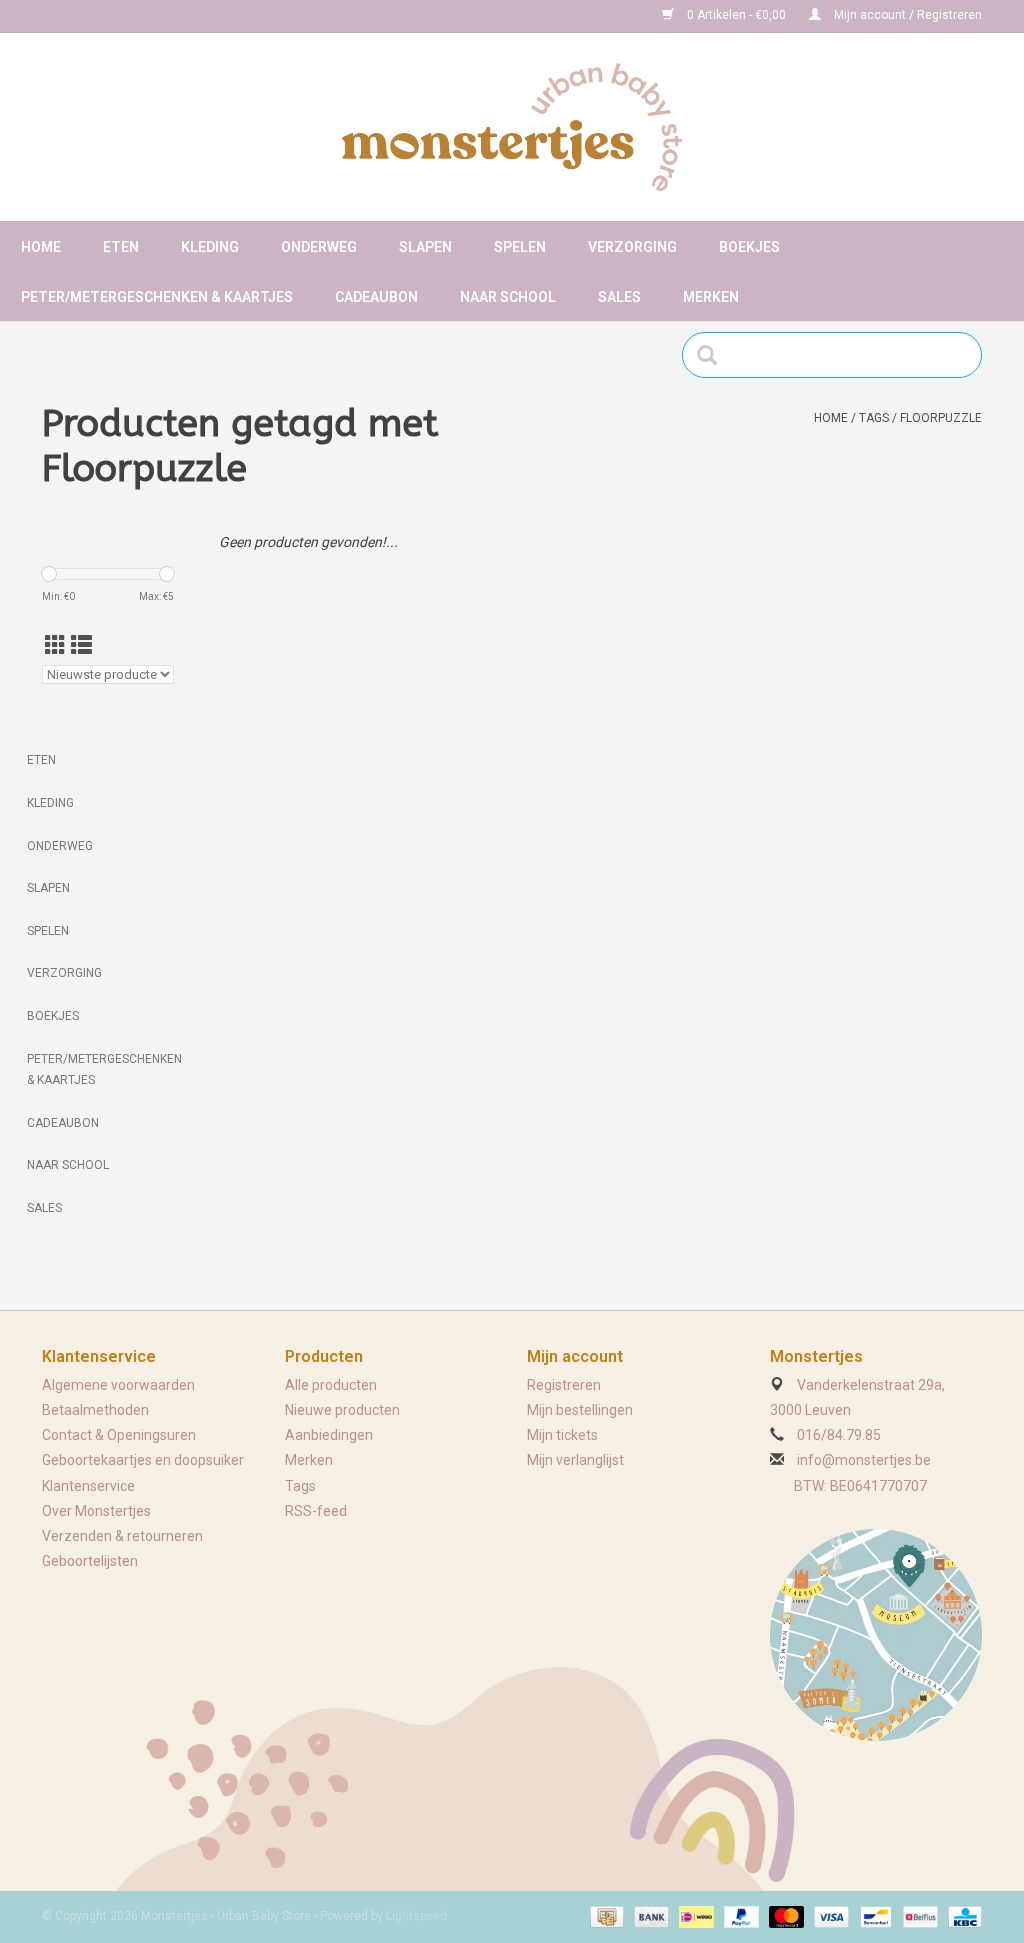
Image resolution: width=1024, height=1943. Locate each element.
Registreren (564, 1385)
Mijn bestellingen (580, 1410)
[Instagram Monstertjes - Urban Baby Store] (128, 16)
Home (41, 247)
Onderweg (319, 247)
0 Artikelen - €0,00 (736, 15)
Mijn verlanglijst (575, 1460)
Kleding (210, 247)
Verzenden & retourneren (122, 1536)
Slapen (425, 247)
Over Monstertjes (96, 1511)
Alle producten (331, 1385)
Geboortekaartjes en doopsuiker (143, 1460)
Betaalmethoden (95, 1410)
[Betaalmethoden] (605, 1916)
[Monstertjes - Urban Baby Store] (512, 127)
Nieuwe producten (342, 1410)
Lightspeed (416, 1916)
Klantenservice (88, 1486)
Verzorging (632, 247)
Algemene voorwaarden (118, 1385)
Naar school (508, 297)
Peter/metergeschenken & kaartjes (157, 297)
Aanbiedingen (329, 1435)
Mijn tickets (562, 1435)
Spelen (520, 247)
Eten (121, 247)
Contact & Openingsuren (119, 1435)
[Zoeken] (713, 355)
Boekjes (749, 247)
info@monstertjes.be (864, 1460)
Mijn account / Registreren (906, 15)
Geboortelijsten (90, 1561)
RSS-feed (316, 1511)
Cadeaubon (376, 297)
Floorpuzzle (941, 418)
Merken (711, 297)
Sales (619, 297)
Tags (874, 418)
